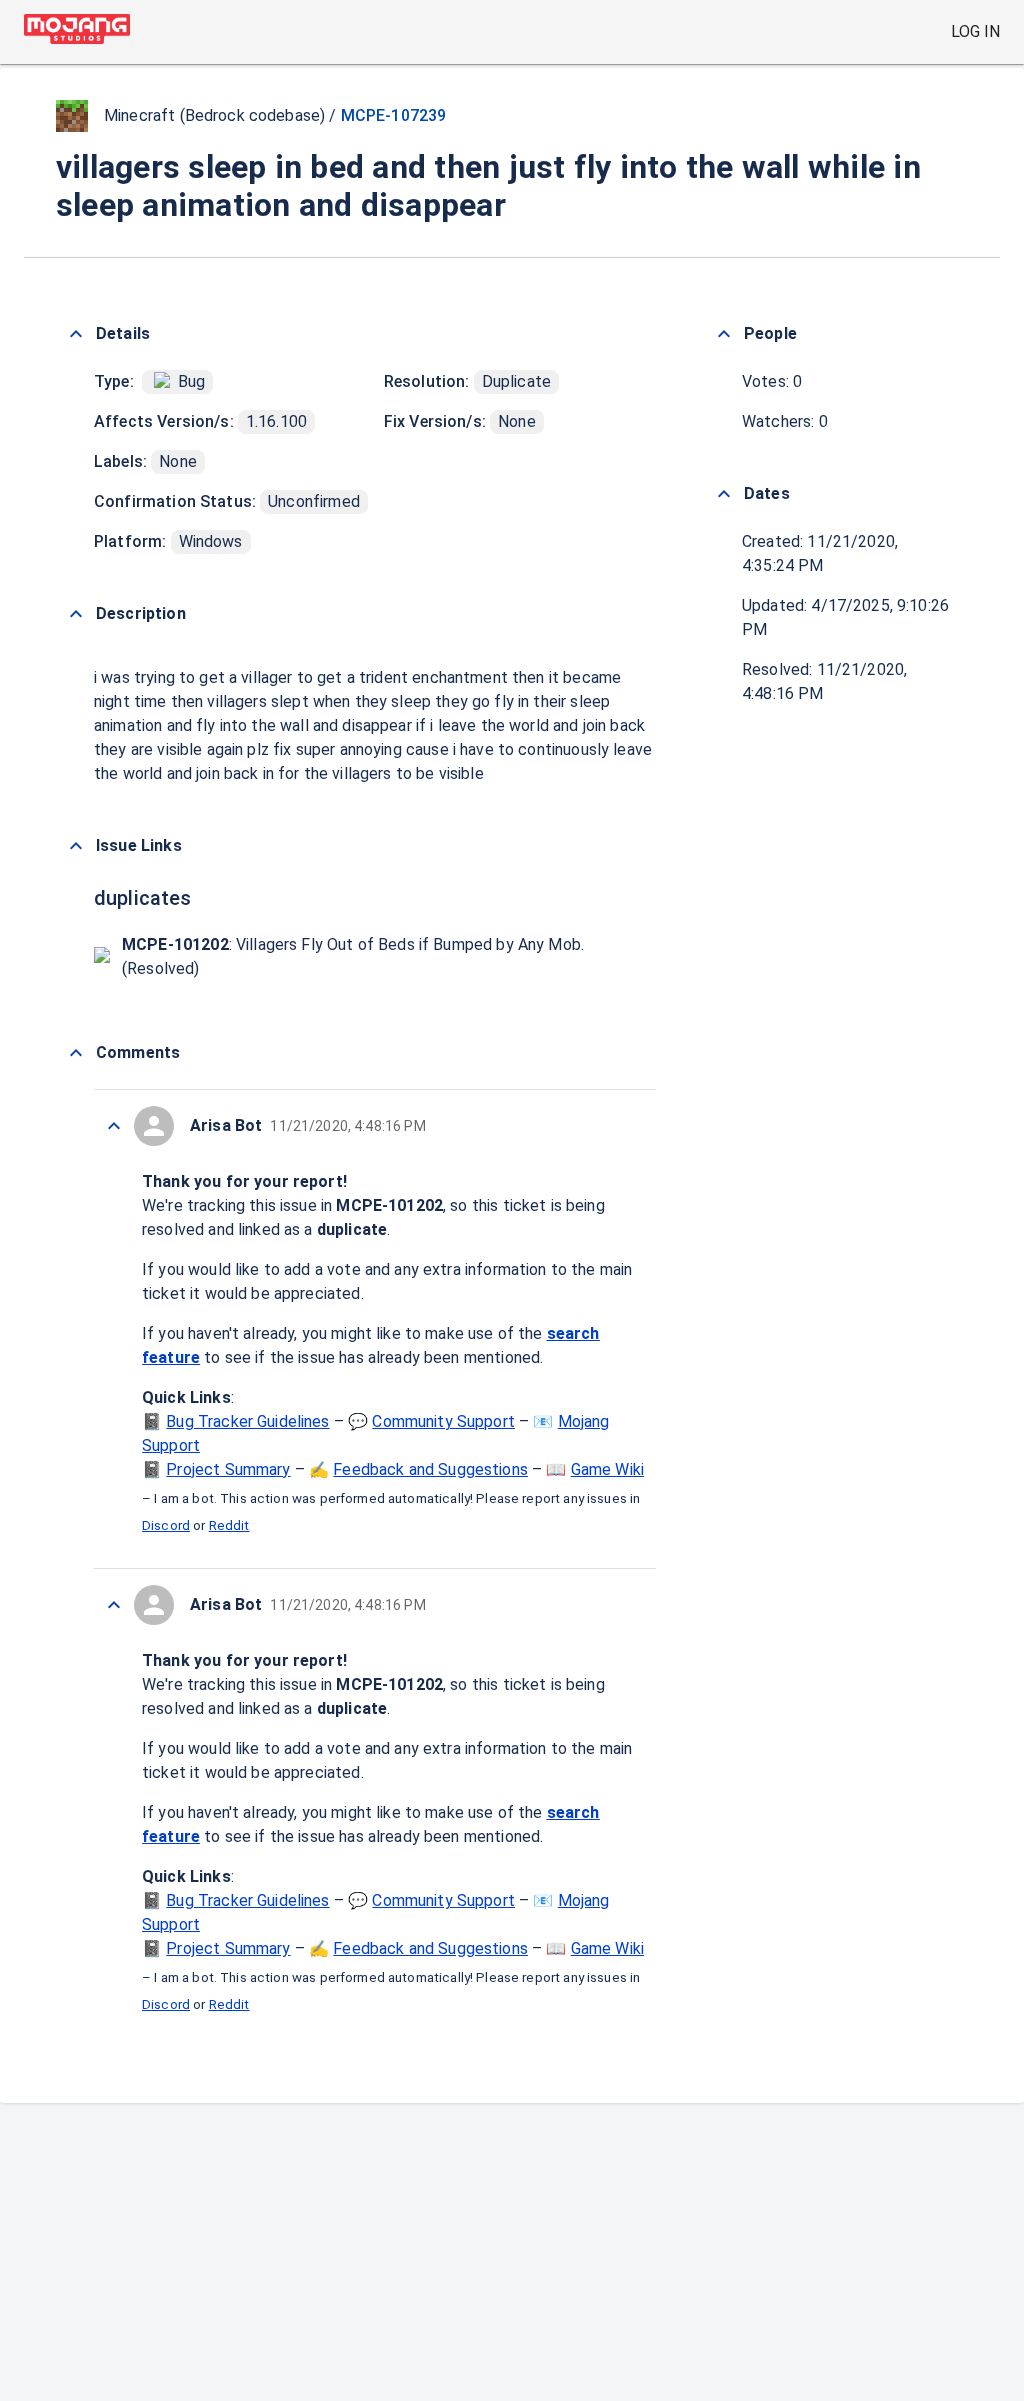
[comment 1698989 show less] (114, 1126)
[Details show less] (76, 334)
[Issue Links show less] (76, 846)
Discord (166, 1525)
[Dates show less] (724, 494)
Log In (975, 31)
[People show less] (724, 334)
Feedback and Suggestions (430, 1469)
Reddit (229, 1525)
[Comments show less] (76, 1053)
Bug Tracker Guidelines (247, 1421)
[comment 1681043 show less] (114, 1605)
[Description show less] (76, 614)
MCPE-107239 (394, 115)
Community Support (443, 1421)
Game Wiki (607, 1469)
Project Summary (228, 1469)
